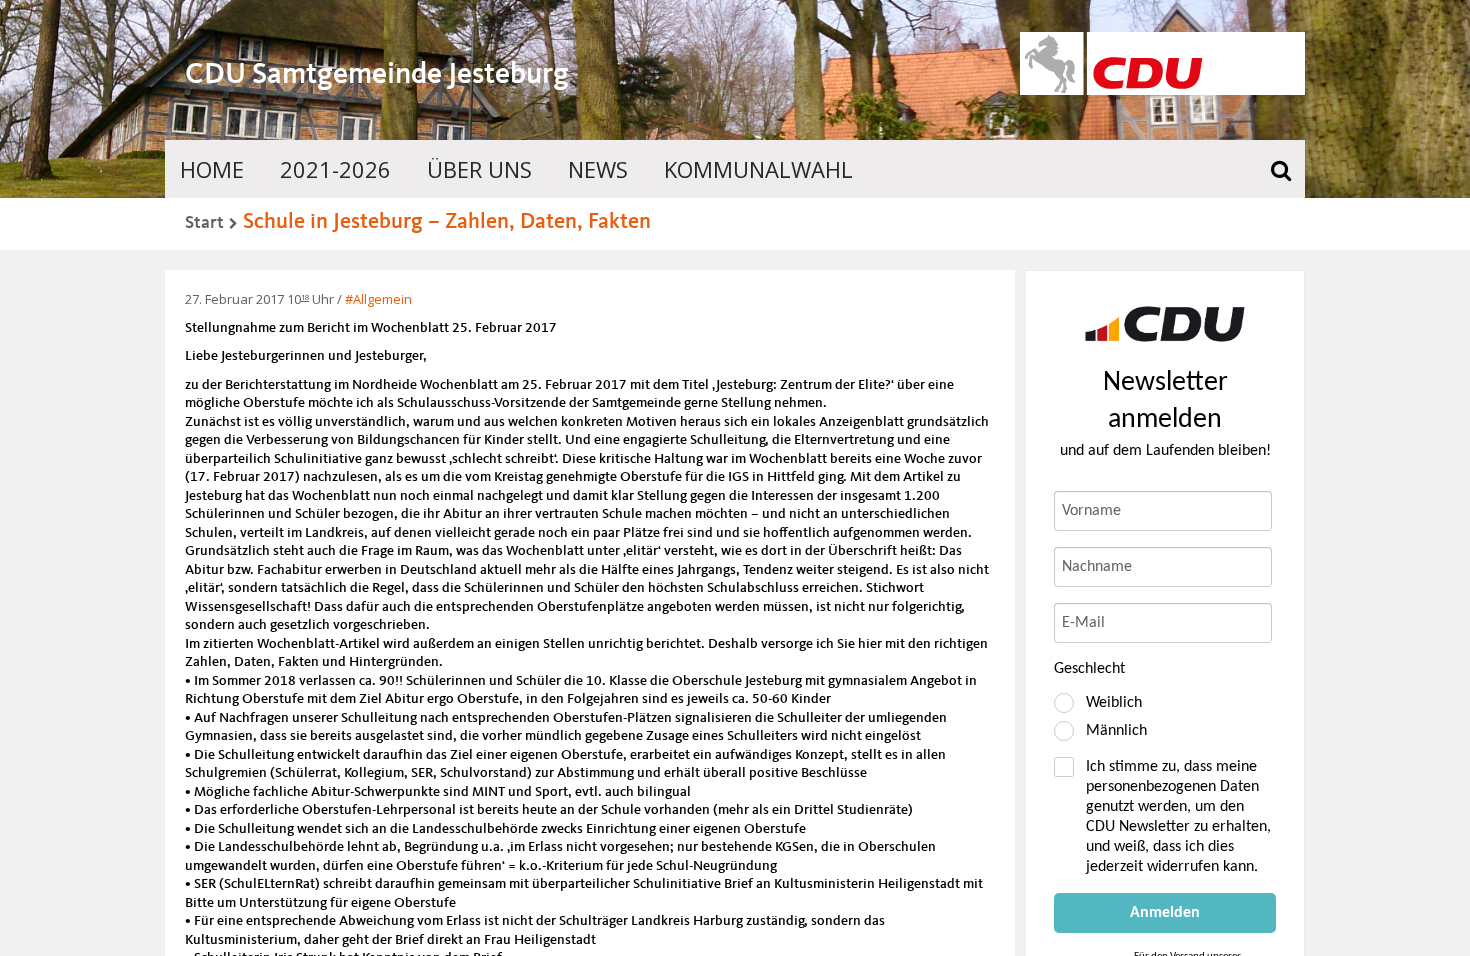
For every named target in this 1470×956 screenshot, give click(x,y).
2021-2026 (335, 169)
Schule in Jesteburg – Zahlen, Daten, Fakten (447, 222)
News (598, 169)
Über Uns (479, 169)
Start (204, 223)
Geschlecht (1089, 669)
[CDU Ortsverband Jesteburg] (1165, 324)
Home (212, 169)
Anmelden (1165, 913)
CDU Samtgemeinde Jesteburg (377, 75)
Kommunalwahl (758, 169)
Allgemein (382, 299)
